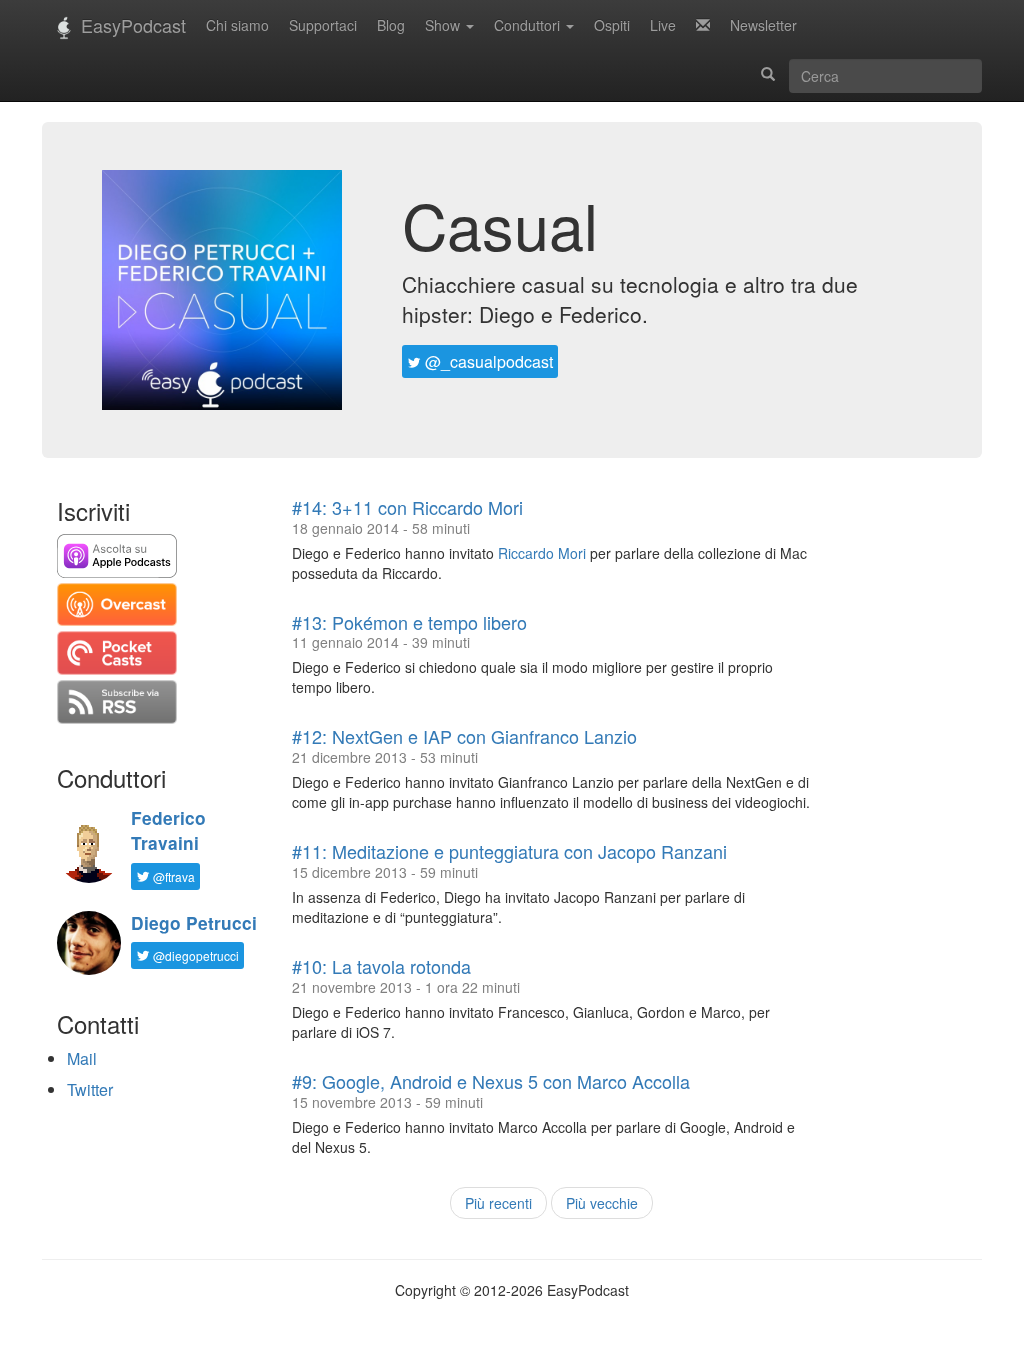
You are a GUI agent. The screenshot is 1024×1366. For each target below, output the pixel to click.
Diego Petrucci (194, 923)
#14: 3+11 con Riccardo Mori (407, 507)
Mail (82, 1058)
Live (663, 25)
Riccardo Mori (542, 553)
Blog (391, 25)
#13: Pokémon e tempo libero (409, 622)
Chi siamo (237, 25)
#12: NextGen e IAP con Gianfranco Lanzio (464, 736)
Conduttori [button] (529, 25)
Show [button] (444, 25)
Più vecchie (602, 1203)
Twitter (90, 1089)
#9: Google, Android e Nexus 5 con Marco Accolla (491, 1081)
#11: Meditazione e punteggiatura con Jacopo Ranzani (509, 851)
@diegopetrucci (194, 955)
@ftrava (172, 876)
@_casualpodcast (487, 361)
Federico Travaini (168, 830)
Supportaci (323, 25)
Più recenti (498, 1203)
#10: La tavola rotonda (381, 966)
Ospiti (612, 25)
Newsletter (763, 25)
